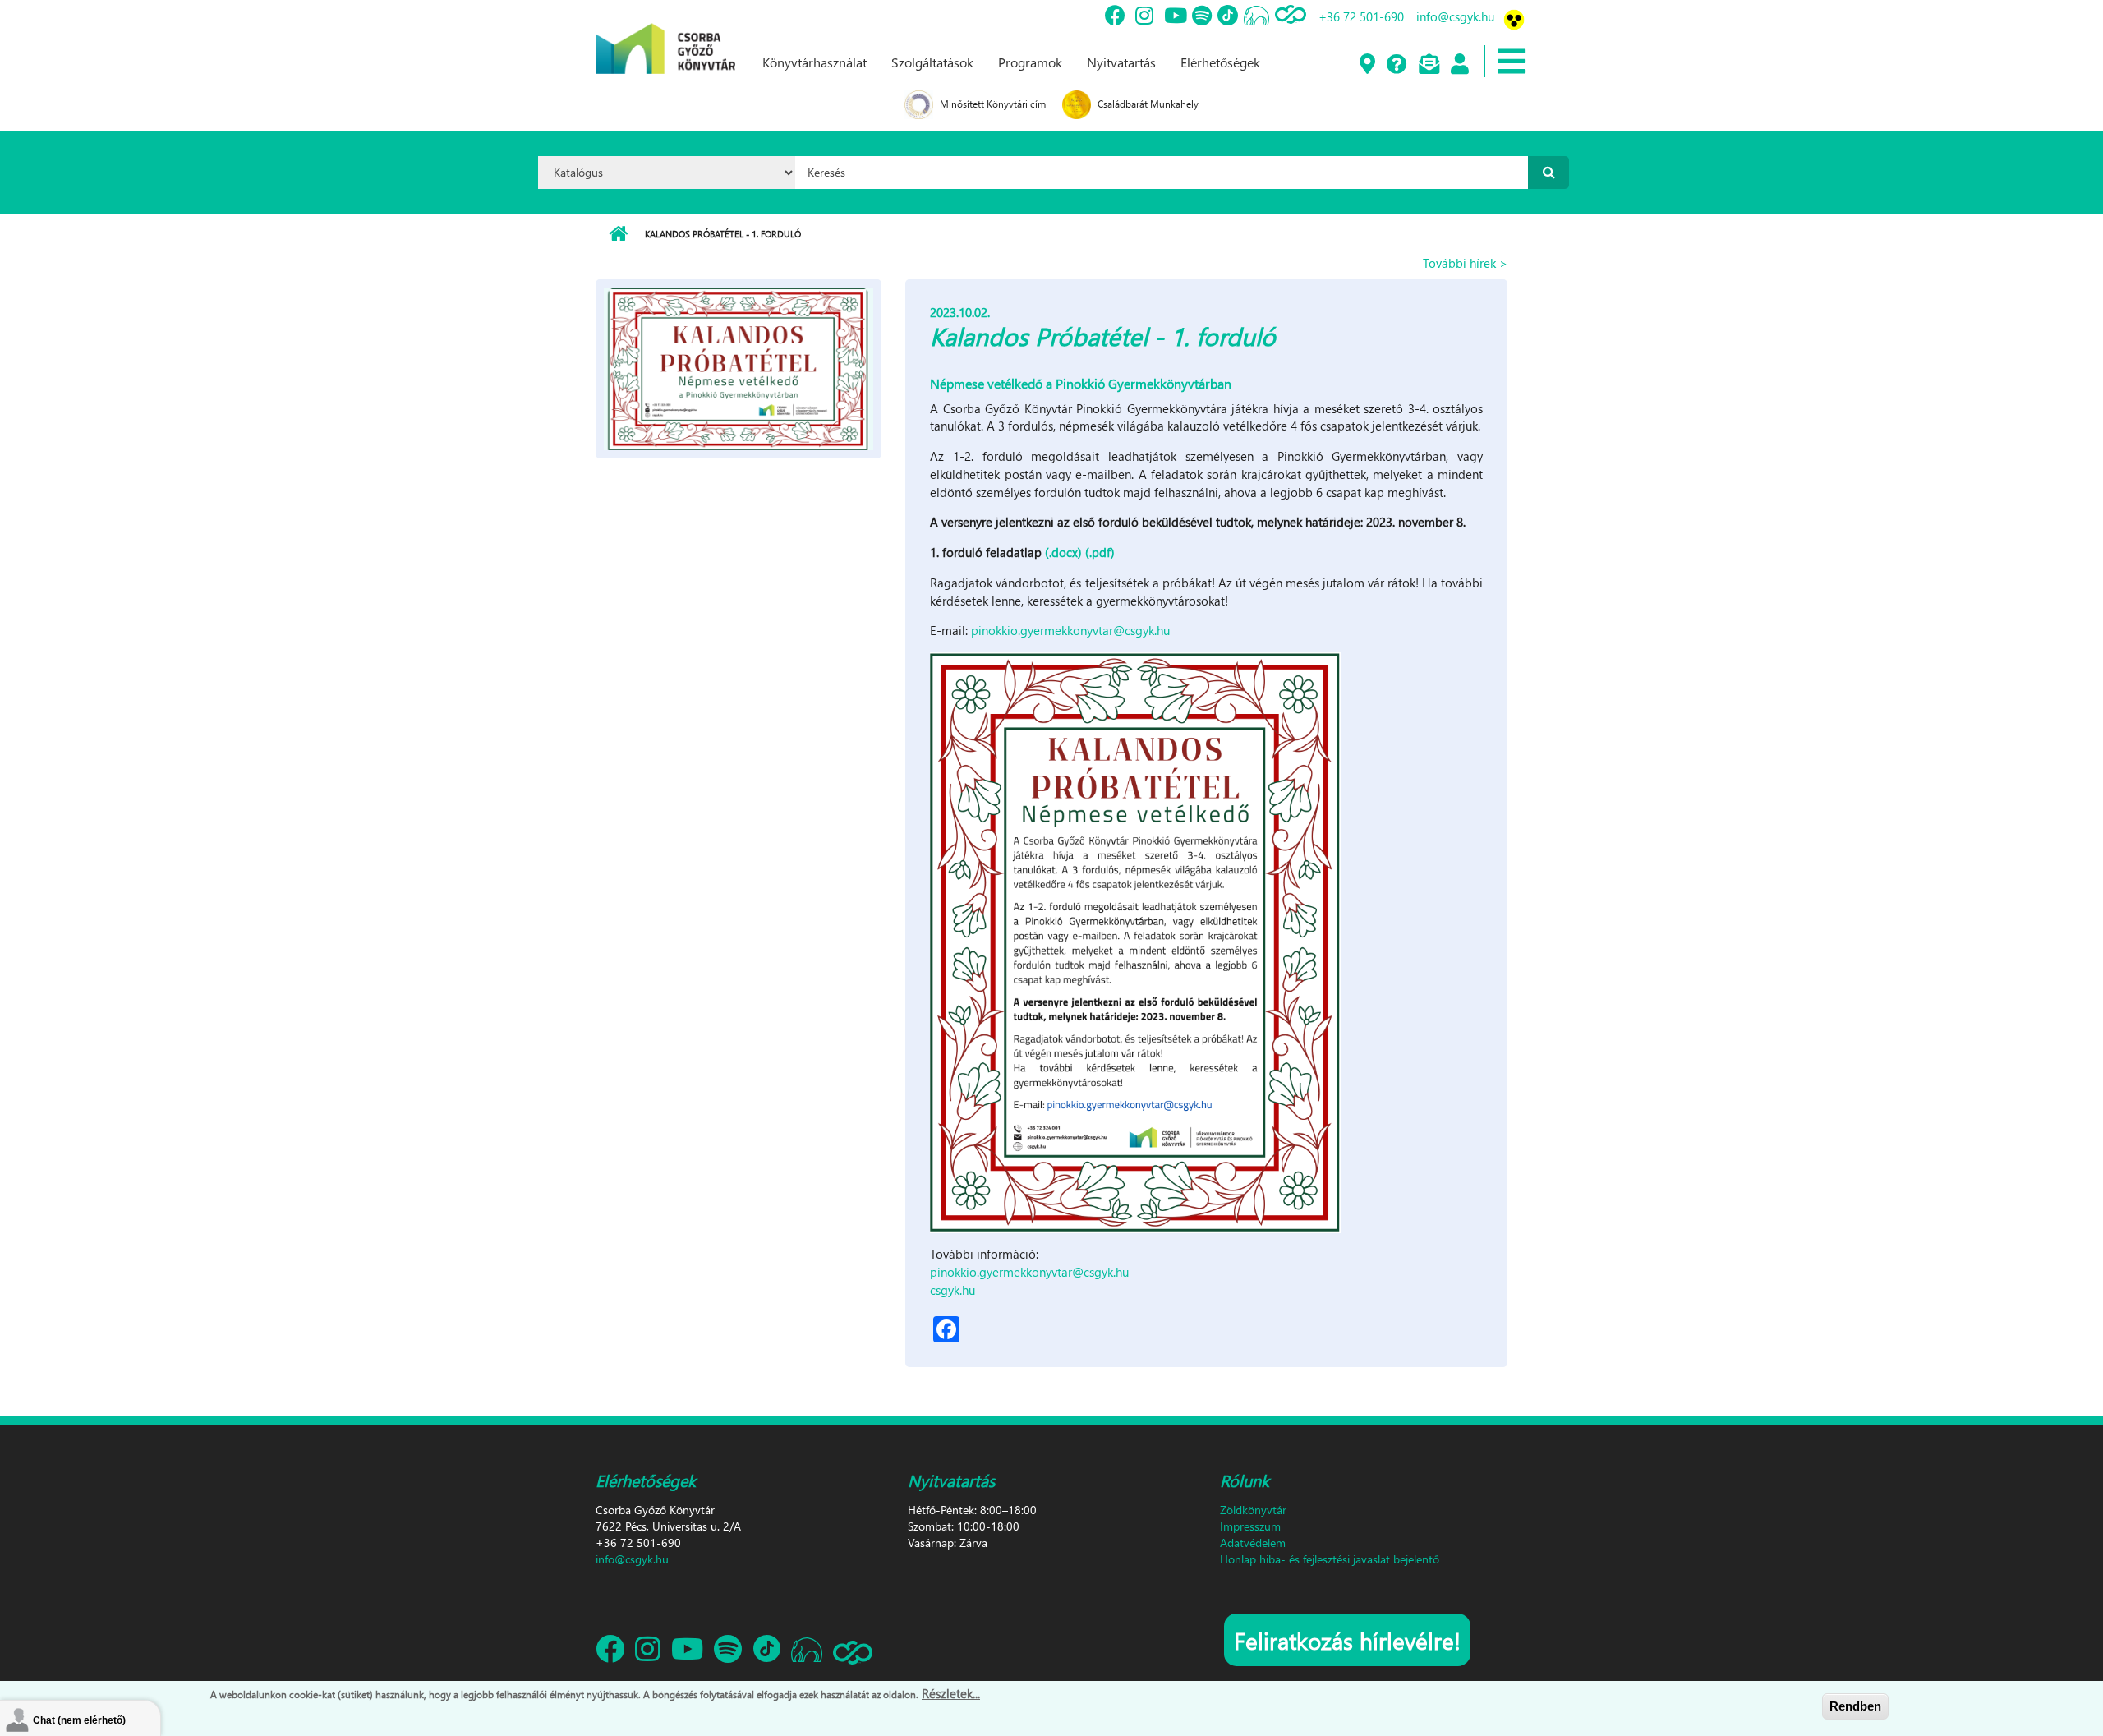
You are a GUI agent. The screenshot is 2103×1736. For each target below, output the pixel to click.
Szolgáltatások (932, 62)
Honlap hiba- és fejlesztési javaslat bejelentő (1330, 1559)
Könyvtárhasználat (815, 62)
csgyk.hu (953, 1290)
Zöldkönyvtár (1253, 1510)
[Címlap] (665, 35)
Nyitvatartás (1121, 62)
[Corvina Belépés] (1459, 65)
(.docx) (1063, 552)
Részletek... (951, 1693)
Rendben (1855, 1706)
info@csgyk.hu (1455, 16)
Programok (1030, 62)
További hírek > (1465, 263)
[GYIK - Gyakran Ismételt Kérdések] (1396, 65)
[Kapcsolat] (1428, 65)
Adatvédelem (1253, 1543)
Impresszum (1250, 1526)
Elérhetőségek (1220, 62)
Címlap (618, 234)
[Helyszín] (1367, 65)
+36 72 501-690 (1361, 16)
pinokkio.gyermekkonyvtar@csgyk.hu (1070, 630)
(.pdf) (1100, 552)
